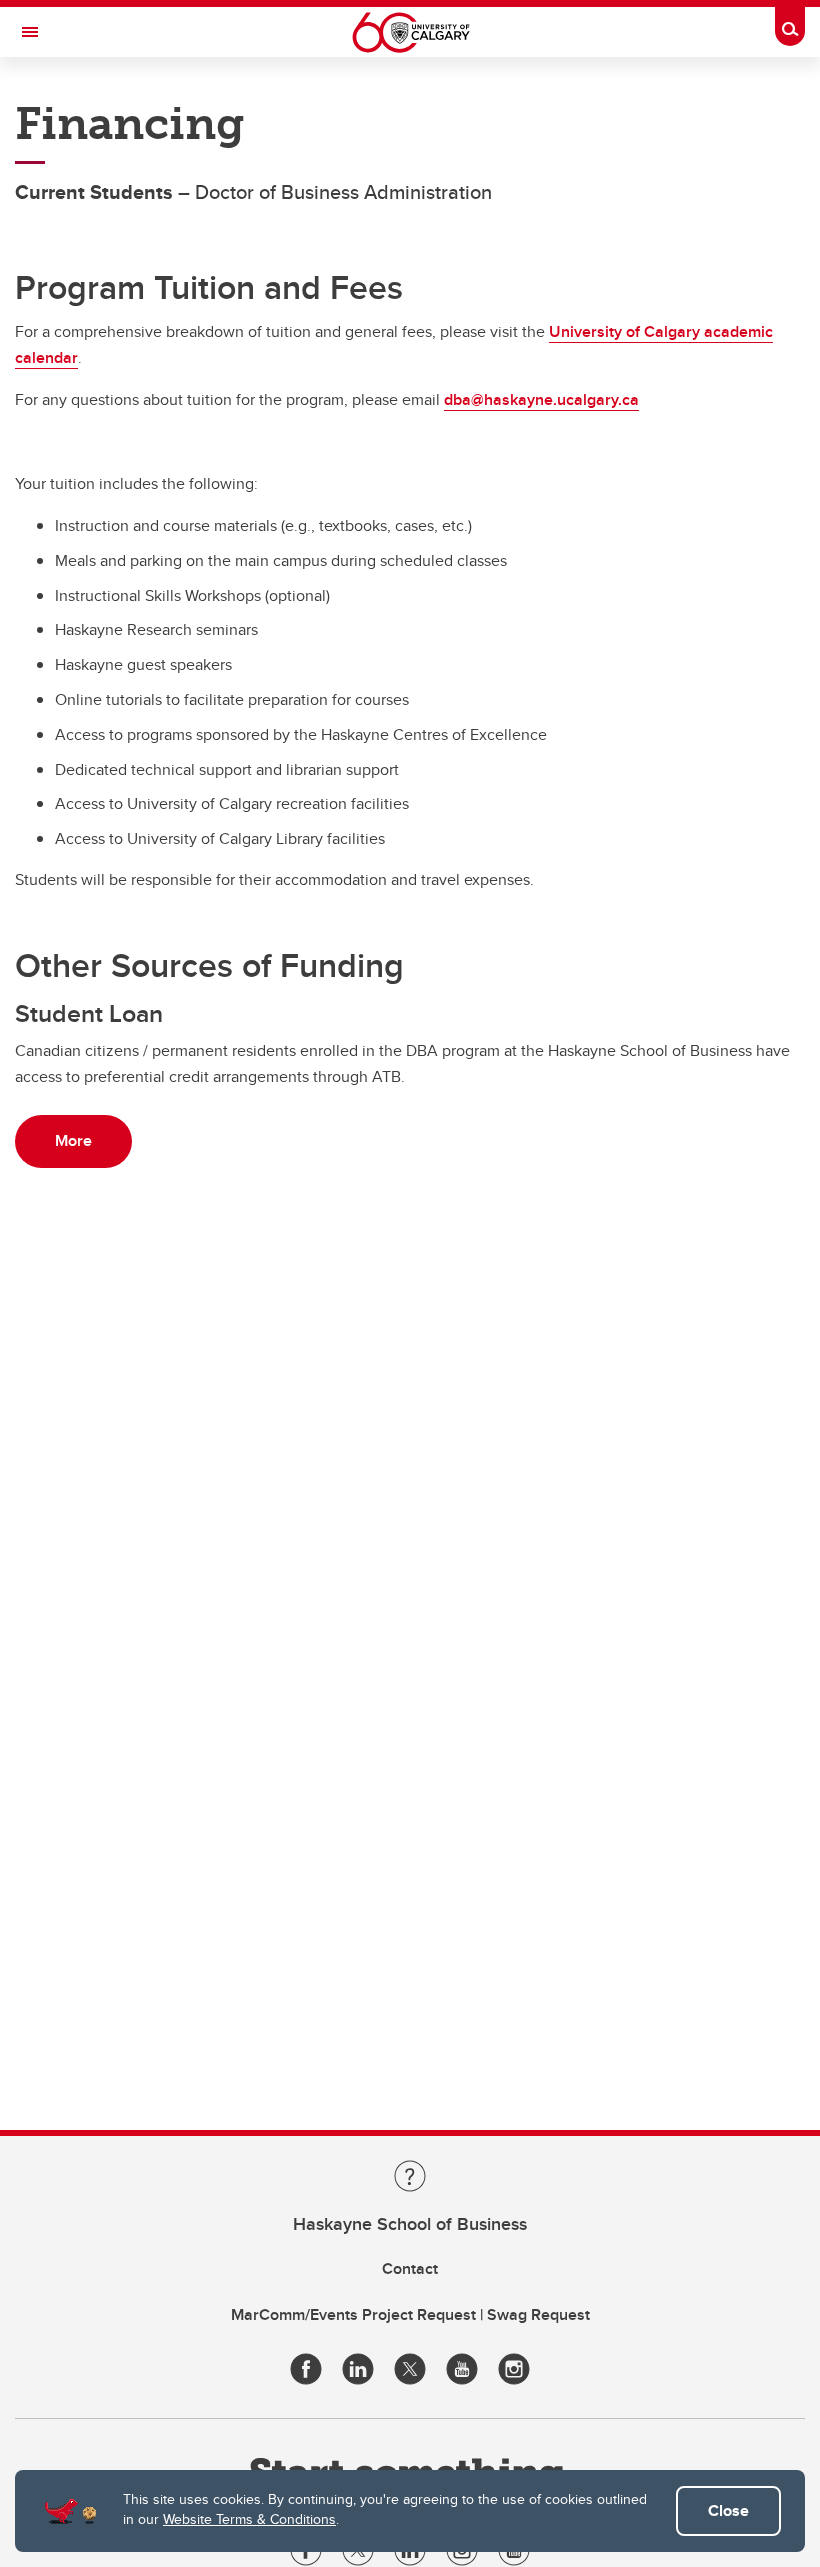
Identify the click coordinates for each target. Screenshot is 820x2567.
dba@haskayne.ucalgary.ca (541, 399)
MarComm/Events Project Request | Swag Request (410, 2314)
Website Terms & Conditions (249, 2519)
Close (728, 2510)
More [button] (73, 1140)
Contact (410, 2268)
